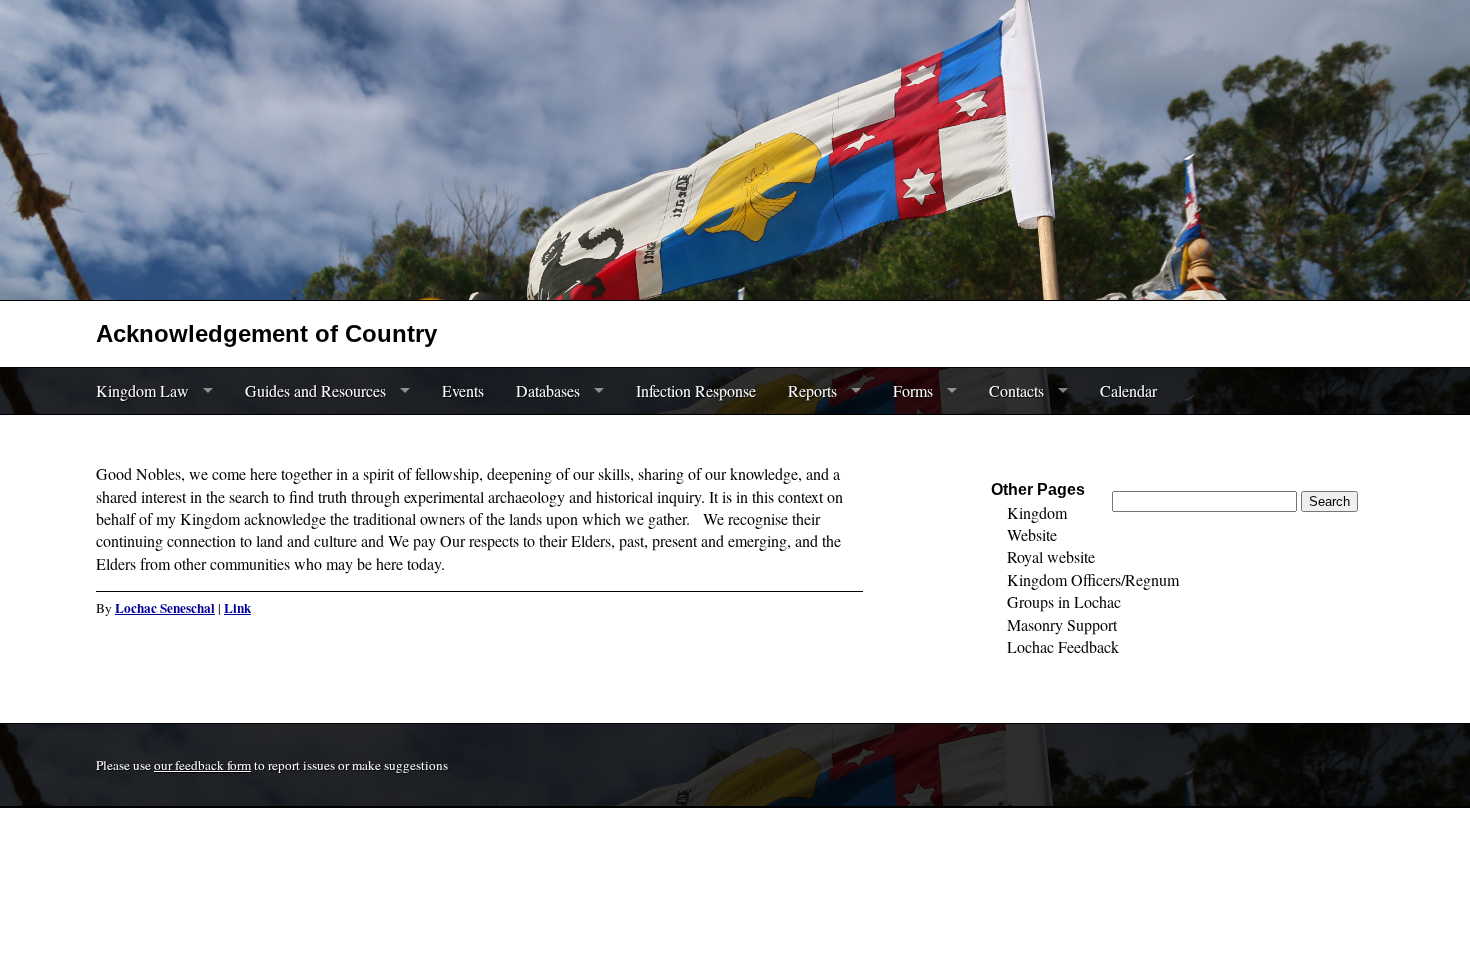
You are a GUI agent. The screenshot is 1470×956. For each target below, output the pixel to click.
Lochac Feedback (1063, 646)
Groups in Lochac (1064, 601)
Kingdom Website (1037, 523)
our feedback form (202, 765)
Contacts (1016, 390)
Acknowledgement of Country (266, 333)
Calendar (1128, 390)
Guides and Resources (315, 390)
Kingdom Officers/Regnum (1093, 579)
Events (463, 390)
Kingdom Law (142, 390)
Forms (913, 390)
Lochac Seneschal (165, 608)
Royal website (1051, 556)
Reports (812, 390)
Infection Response (696, 390)
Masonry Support (1062, 624)
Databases (548, 390)
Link (237, 608)
